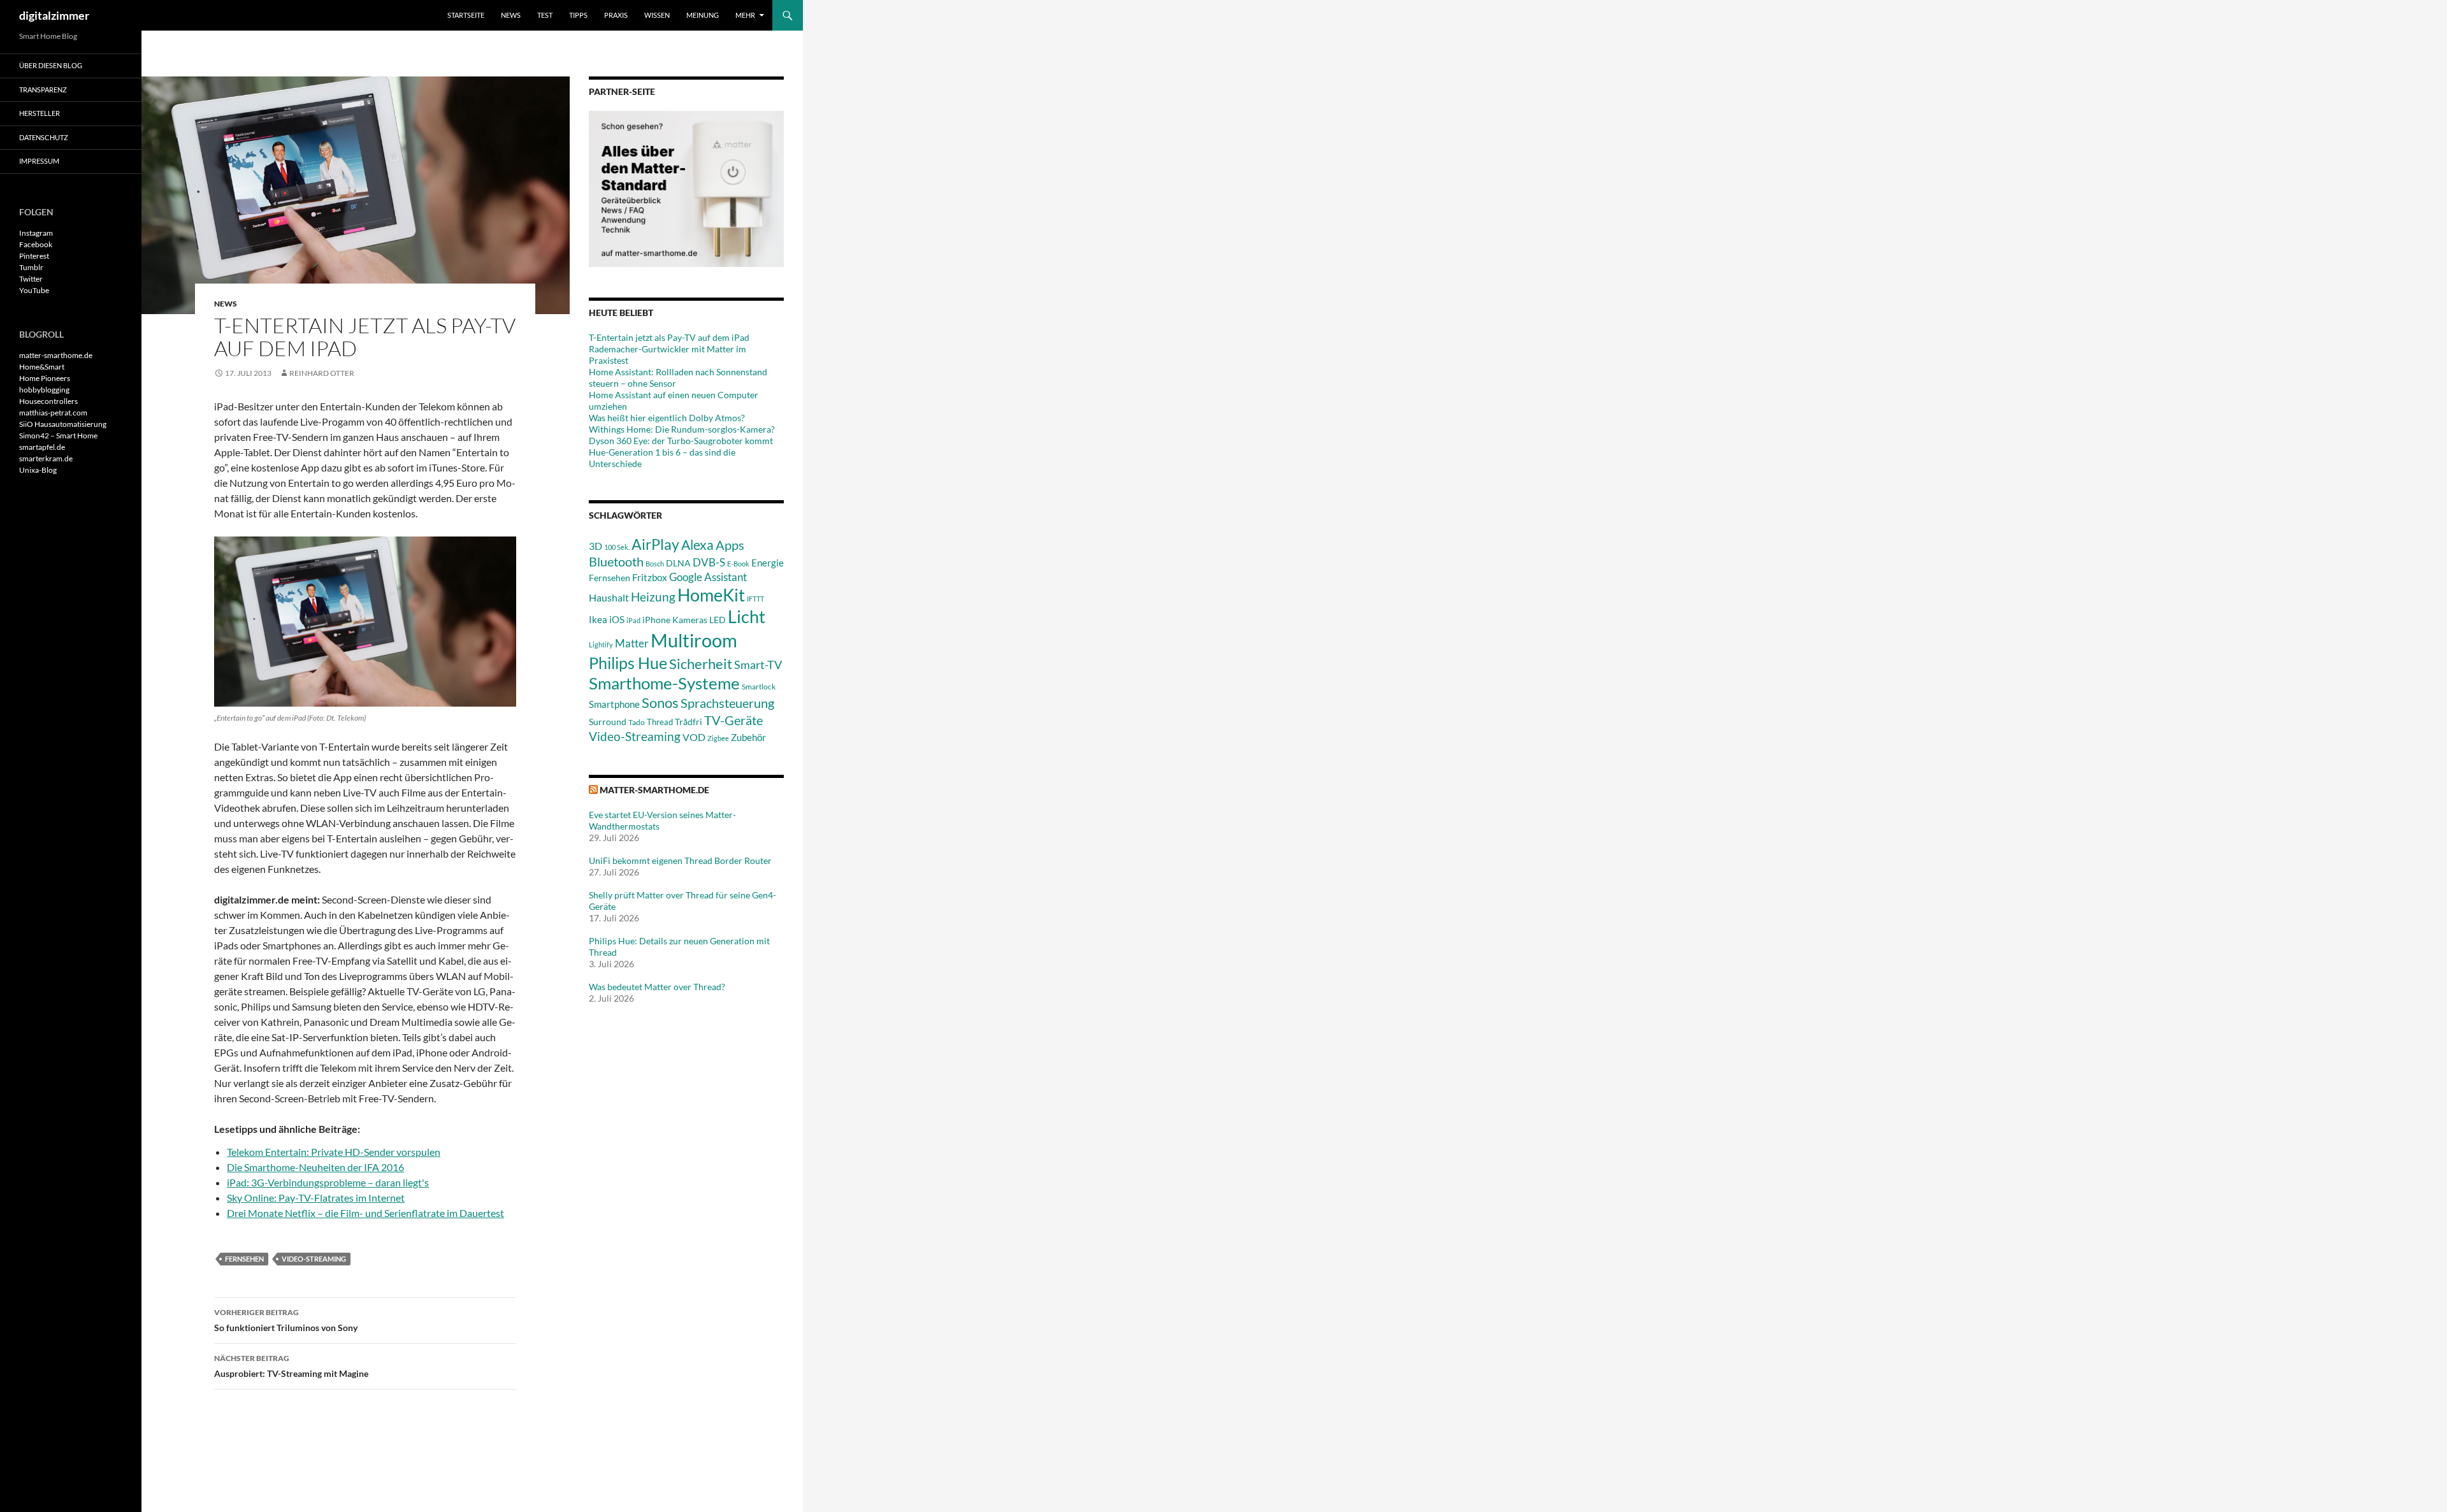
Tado (637, 722)
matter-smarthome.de (654, 790)
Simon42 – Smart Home (58, 436)
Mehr (745, 15)
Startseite (466, 15)
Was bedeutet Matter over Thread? (657, 987)
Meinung (703, 15)
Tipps (578, 15)
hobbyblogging (44, 390)
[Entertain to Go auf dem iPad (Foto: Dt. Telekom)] (365, 622)
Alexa (697, 545)
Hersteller (40, 113)
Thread (660, 722)
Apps (730, 545)
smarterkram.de (46, 458)
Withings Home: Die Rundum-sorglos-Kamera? (682, 429)
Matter (632, 643)
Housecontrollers (48, 401)
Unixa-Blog (38, 470)
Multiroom (694, 640)
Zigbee (718, 738)
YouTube (34, 290)
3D (596, 546)
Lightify (601, 644)
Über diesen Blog (51, 65)
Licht (747, 616)
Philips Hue (628, 663)
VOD (694, 737)
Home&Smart (42, 367)
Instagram (36, 233)
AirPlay (655, 544)
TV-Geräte (733, 720)
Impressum (39, 161)
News (511, 15)
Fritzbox (650, 577)
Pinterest (34, 256)
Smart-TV (758, 665)
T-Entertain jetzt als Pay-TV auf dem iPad (669, 337)
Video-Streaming (314, 1259)
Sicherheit (701, 664)
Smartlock (759, 687)
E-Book (738, 564)
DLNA (678, 563)
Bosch (655, 564)
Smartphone (614, 704)
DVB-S (709, 562)
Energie (768, 563)
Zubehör (748, 737)
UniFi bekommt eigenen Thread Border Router (680, 860)
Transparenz (43, 90)
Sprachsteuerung (727, 703)
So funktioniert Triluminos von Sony (286, 1320)
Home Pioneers (45, 378)
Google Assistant (708, 577)
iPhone (656, 620)
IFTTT (755, 599)
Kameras (690, 620)
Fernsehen (244, 1259)
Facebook (36, 244)
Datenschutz (44, 137)
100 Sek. (617, 547)
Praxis (616, 15)
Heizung (653, 597)
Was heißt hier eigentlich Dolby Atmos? (667, 418)
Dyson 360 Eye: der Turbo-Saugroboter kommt (681, 441)
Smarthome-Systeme (664, 683)
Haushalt (609, 597)
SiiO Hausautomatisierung (63, 424)
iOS (617, 619)
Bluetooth (616, 561)
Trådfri (689, 722)
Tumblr (31, 267)
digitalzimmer (54, 15)
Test (545, 15)
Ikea (598, 619)
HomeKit (711, 595)
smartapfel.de (42, 447)
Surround (608, 722)
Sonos (660, 702)
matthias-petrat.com (53, 413)
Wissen (657, 15)
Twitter (31, 279)
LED (718, 620)
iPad (633, 620)
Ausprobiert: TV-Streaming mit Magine (291, 1366)
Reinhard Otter (322, 373)
